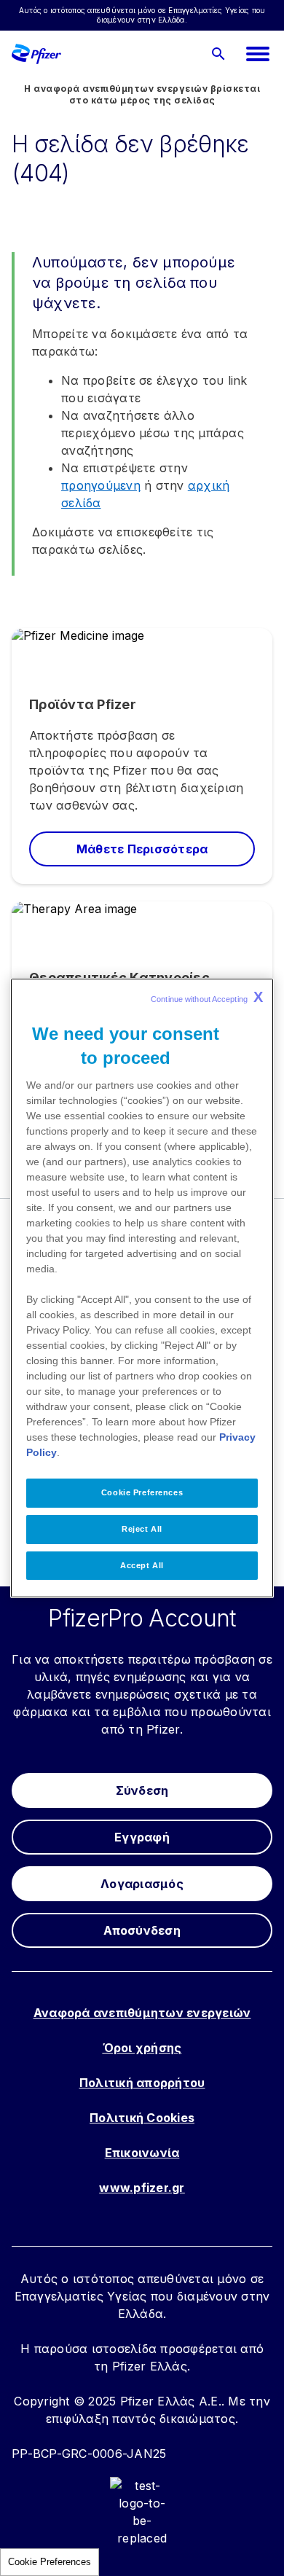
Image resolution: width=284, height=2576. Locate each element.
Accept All (142, 1565)
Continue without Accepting (207, 997)
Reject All (142, 1529)
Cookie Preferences (50, 2562)
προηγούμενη (101, 485)
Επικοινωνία (142, 2153)
